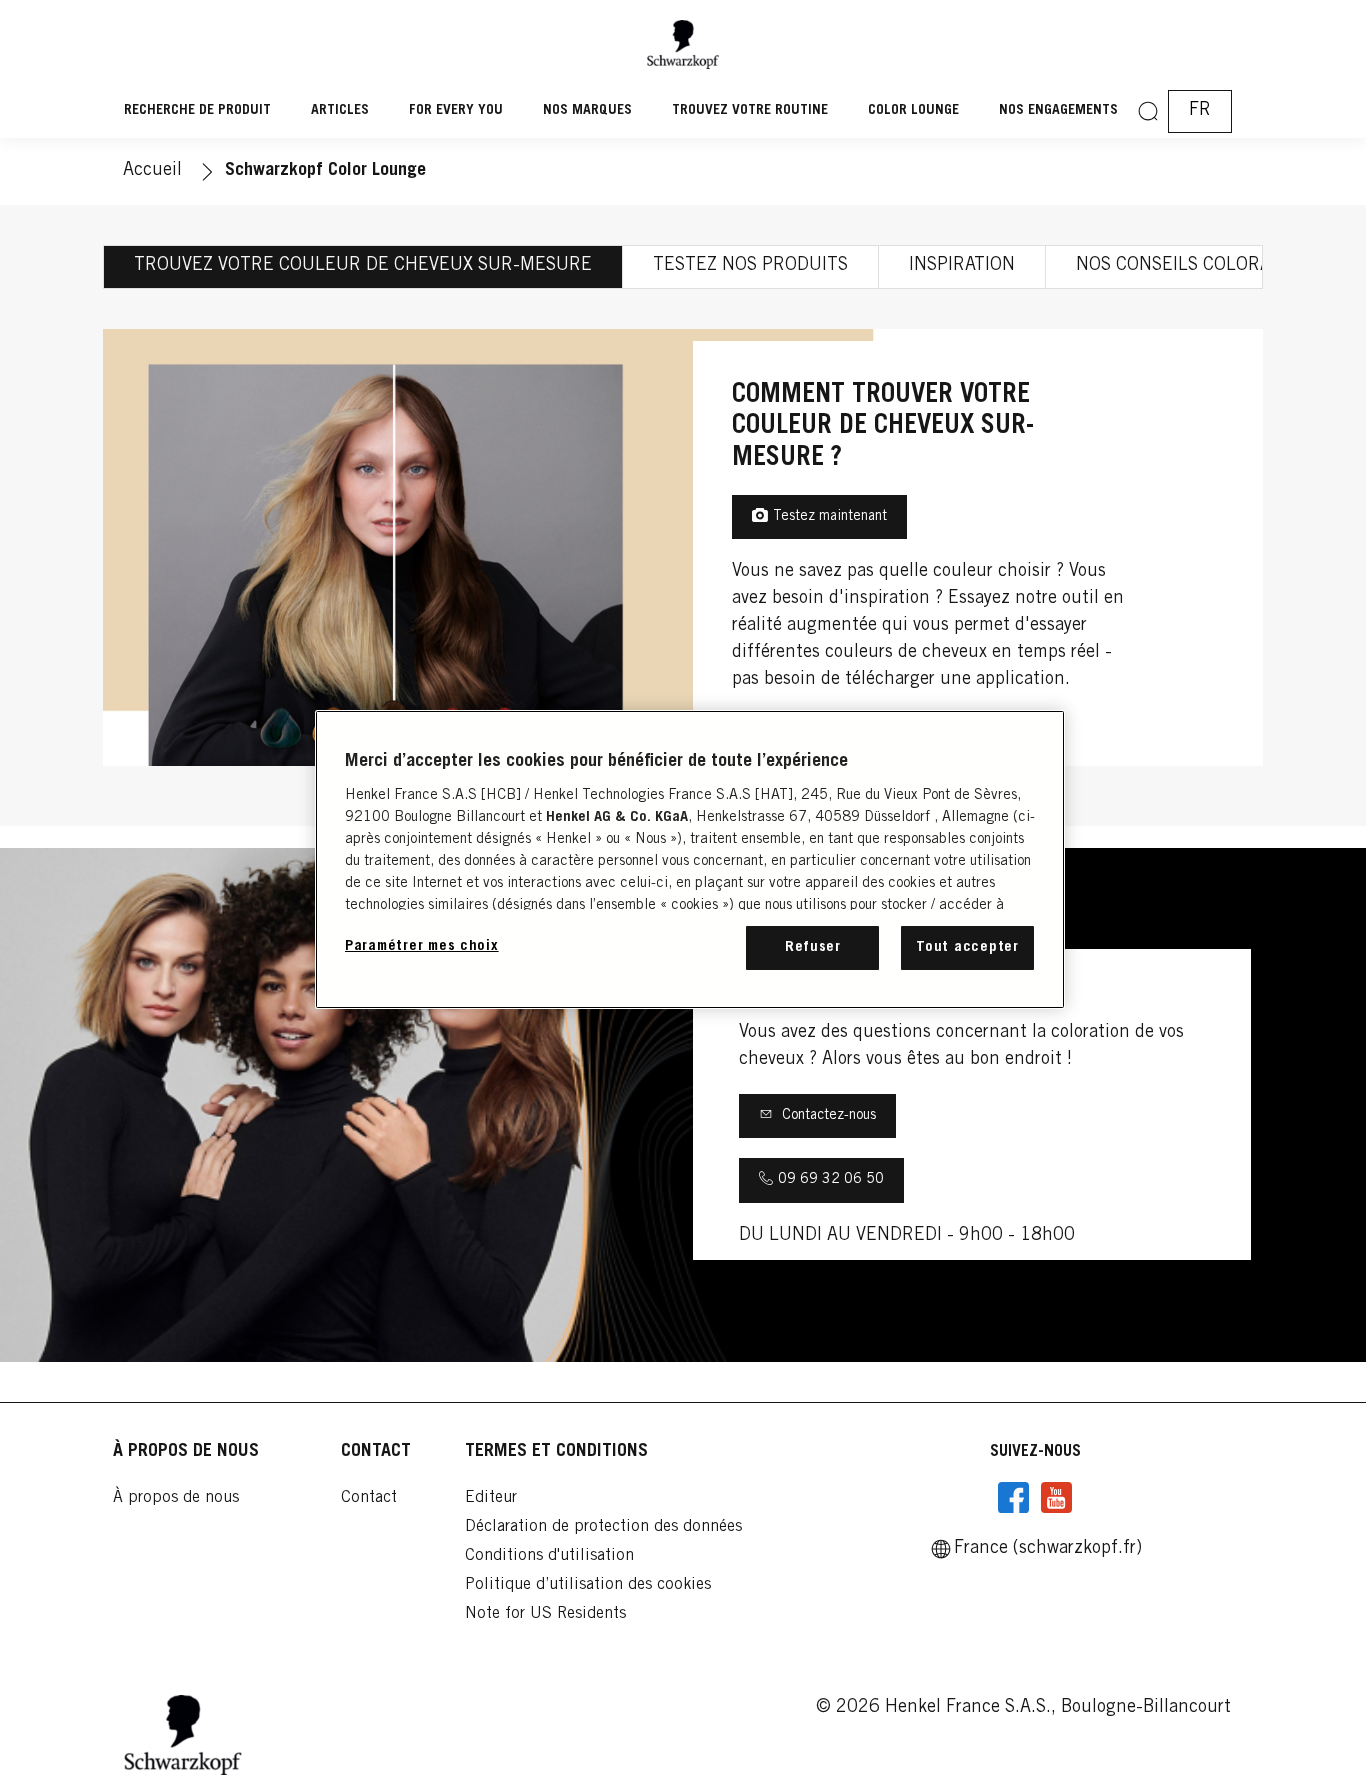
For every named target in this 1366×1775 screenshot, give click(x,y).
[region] (690, 859)
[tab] (363, 267)
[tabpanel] (683, 548)
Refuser (813, 947)
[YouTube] (1056, 1498)
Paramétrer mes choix (422, 946)
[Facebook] (1014, 1498)
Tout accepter (967, 947)
